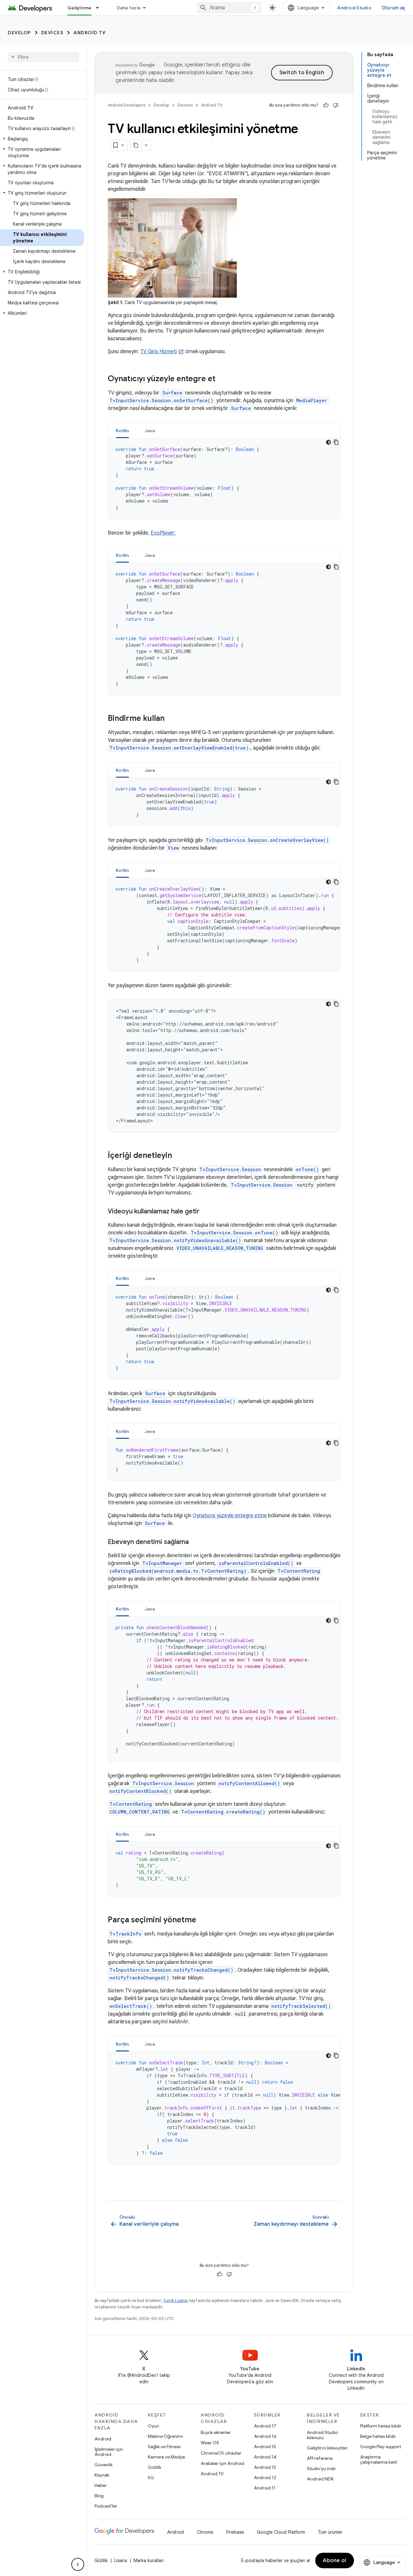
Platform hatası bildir (381, 2426)
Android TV (90, 33)
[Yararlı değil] (336, 105)
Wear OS (210, 2443)
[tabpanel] (224, 478)
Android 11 (265, 2488)
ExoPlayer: (163, 533)
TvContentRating (299, 1571)
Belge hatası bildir (378, 2436)
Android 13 (265, 2467)
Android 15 (265, 2447)
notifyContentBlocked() (140, 1791)
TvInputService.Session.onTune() (234, 1233)
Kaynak (102, 2475)
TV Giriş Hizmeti (158, 352)
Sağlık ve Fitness (164, 2447)
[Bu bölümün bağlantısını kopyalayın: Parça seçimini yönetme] (203, 1920)
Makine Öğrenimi (165, 2436)
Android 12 (265, 2478)
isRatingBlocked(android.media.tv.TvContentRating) (178, 1571)
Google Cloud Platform (281, 2532)
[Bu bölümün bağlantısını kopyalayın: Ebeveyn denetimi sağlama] (195, 1542)
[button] (42, 139)
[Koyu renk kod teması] (328, 442)
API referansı (320, 2458)
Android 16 (265, 2436)
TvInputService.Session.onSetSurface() (161, 400)
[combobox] (229, 8)
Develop (19, 33)
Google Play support (381, 2447)
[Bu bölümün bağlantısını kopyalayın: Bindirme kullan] (171, 719)
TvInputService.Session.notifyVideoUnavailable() (175, 1240)
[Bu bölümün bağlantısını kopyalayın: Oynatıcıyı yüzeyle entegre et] (222, 379)
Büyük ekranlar (216, 2432)
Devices (52, 33)
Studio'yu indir (321, 2469)
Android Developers (126, 105)
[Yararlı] (326, 105)
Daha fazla (129, 8)
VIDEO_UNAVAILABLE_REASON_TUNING (220, 1248)
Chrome (205, 2532)
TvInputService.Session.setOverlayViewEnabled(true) (179, 748)
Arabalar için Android (222, 2463)
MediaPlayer (312, 400)
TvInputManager (162, 1563)
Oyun (153, 2426)
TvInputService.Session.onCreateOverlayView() (267, 840)
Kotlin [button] (122, 431)
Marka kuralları (149, 2561)
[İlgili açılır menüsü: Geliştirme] (100, 8)
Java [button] (150, 431)
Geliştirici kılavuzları (327, 2448)
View (173, 848)
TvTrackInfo (125, 1934)
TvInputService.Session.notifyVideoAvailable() (172, 1401)
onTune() (307, 1169)
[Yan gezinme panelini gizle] (78, 2564)
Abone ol (335, 2561)
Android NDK (320, 2479)
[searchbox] (43, 57)
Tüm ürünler (330, 2532)
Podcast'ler (106, 2506)
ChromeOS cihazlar (221, 2453)
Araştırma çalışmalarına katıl (378, 2459)
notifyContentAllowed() (249, 1783)
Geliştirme (80, 8)
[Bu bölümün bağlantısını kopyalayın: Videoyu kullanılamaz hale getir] (206, 1212)
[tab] (122, 430)
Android (103, 2439)
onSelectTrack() (131, 2006)
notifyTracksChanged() (139, 1978)
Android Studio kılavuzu (322, 2435)
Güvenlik (104, 2465)
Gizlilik (155, 2467)
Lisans (121, 2561)
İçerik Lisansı (176, 2300)
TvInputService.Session (230, 1169)
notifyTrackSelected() (301, 2006)
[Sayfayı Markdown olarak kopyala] (136, 145)
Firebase (235, 2532)
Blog (99, 2496)
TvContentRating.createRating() (223, 1812)
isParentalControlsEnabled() (256, 1563)
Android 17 (265, 2426)
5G (151, 2478)
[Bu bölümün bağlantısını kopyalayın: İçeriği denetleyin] (178, 1156)
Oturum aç (393, 8)
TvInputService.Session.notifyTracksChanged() (171, 1970)
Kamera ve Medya (166, 2457)
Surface (172, 393)
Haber (101, 2485)
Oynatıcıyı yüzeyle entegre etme (230, 1516)
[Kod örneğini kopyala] (336, 442)
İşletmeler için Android (109, 2452)
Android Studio (354, 8)
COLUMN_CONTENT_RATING (140, 1812)
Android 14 (265, 2457)
